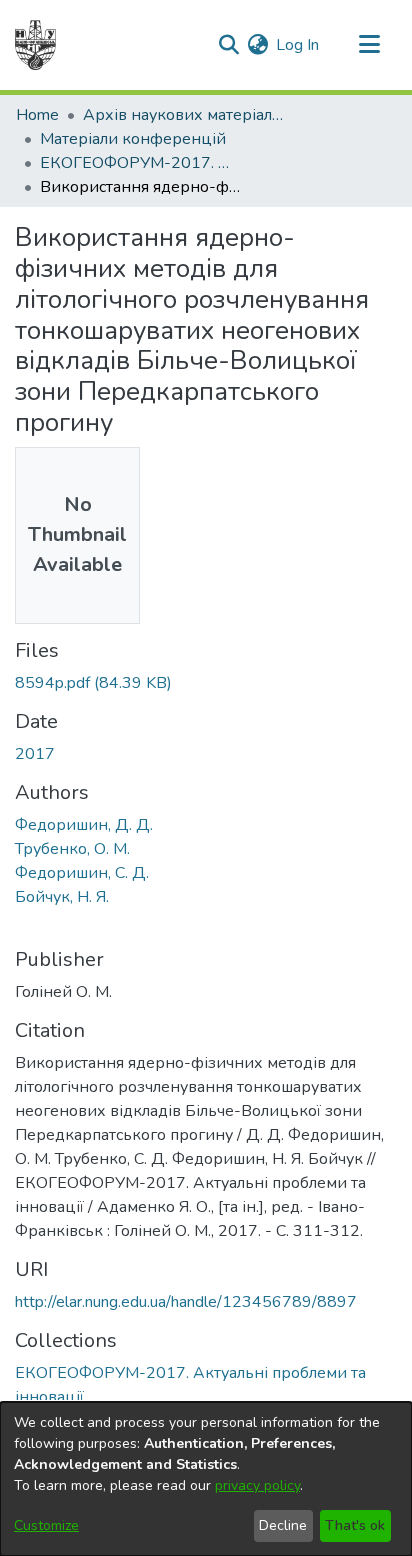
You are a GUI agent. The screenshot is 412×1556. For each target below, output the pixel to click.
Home (37, 115)
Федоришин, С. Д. (82, 873)
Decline (283, 1525)
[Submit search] (228, 45)
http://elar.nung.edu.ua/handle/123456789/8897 (186, 1302)
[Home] (35, 45)
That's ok (355, 1525)
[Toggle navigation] (369, 45)
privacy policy (257, 1485)
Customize (46, 1525)
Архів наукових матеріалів (183, 115)
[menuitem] (257, 45)
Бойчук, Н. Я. (62, 897)
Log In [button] (298, 45)
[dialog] (206, 1479)
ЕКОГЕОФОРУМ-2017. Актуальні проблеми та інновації (140, 163)
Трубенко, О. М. (72, 849)
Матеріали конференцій (133, 139)
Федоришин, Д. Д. (84, 825)
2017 (35, 754)
